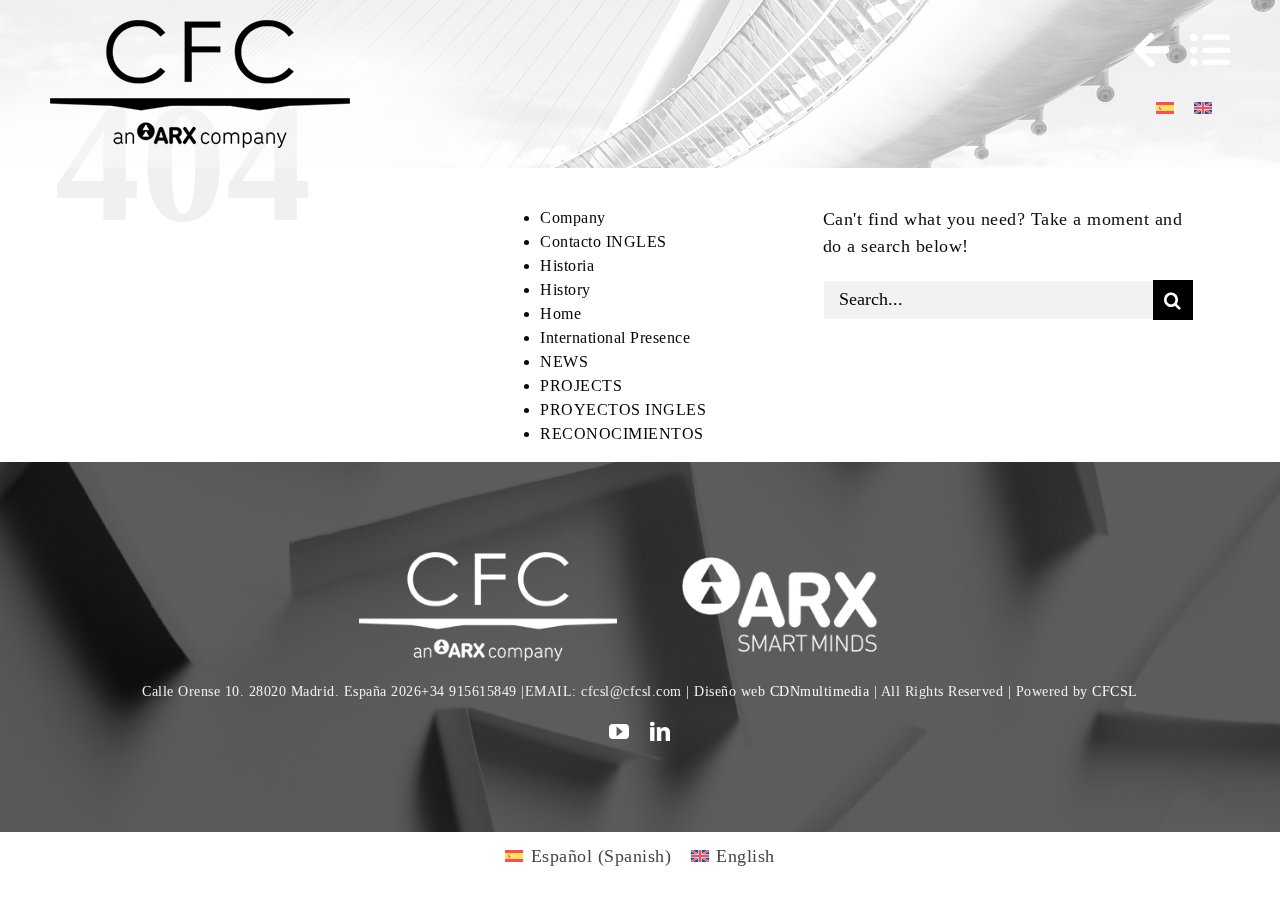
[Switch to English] (1203, 106)
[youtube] (619, 732)
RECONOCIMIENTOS (622, 433)
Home (560, 313)
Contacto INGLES (603, 241)
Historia (567, 265)
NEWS (564, 361)
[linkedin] (660, 732)
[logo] (791, 561)
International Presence (615, 337)
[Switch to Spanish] (1165, 106)
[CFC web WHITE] (487, 561)
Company (573, 217)
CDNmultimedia (820, 691)
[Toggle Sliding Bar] (1142, 50)
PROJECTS (581, 385)
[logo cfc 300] (200, 29)
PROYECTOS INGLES (623, 409)
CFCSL (1115, 691)
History (565, 289)
